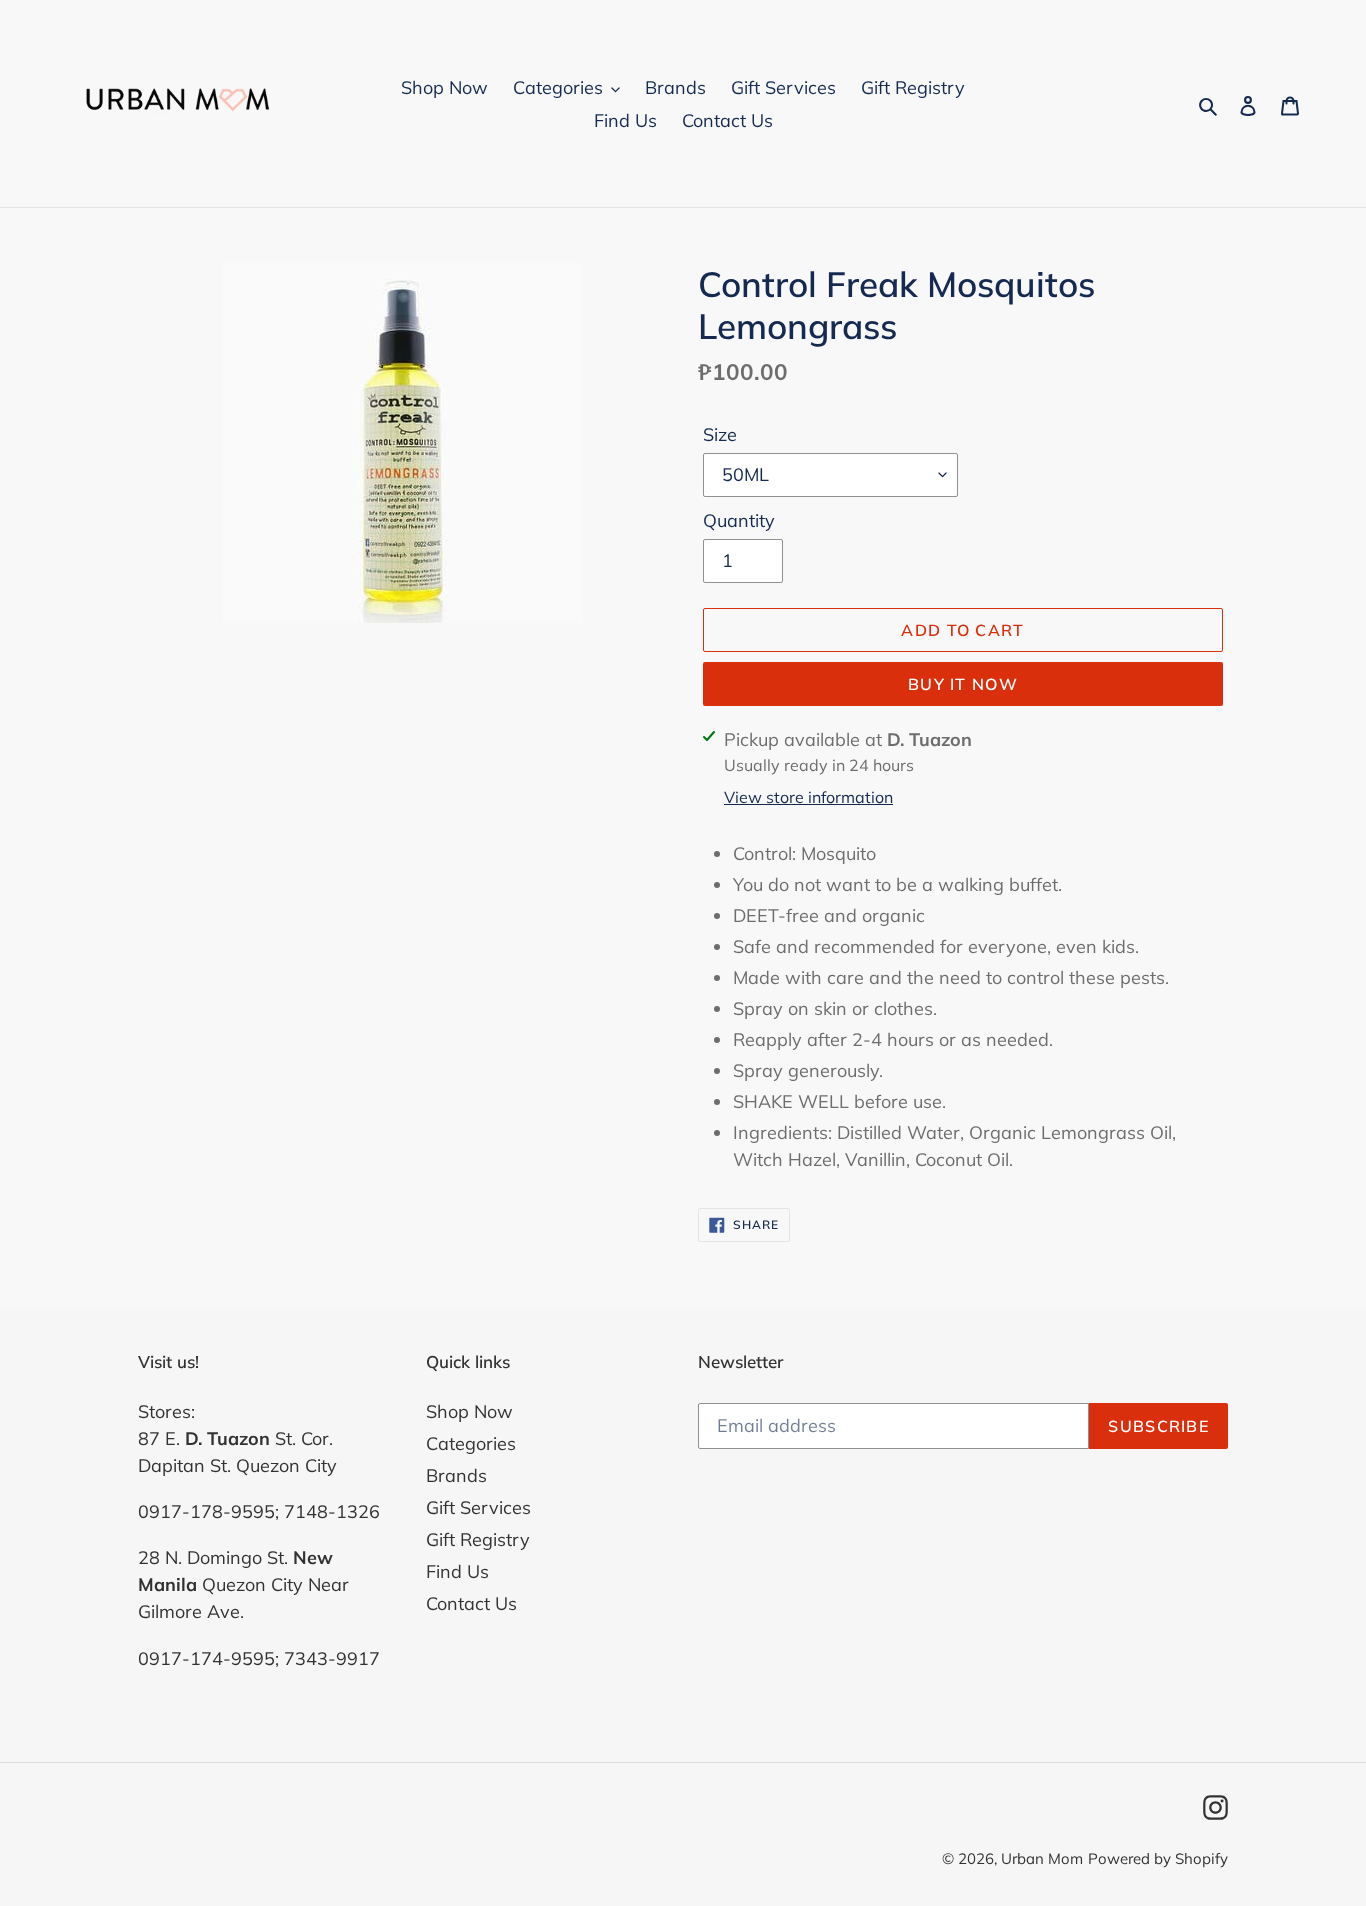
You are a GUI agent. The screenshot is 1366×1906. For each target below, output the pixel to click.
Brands (456, 1475)
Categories (471, 1443)
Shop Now (469, 1411)
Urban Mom (1042, 1858)
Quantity (739, 520)
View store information (808, 797)
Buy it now (963, 684)
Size (720, 434)
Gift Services (478, 1507)
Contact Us (471, 1603)
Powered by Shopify (1158, 1858)
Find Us (457, 1571)
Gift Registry (478, 1539)
